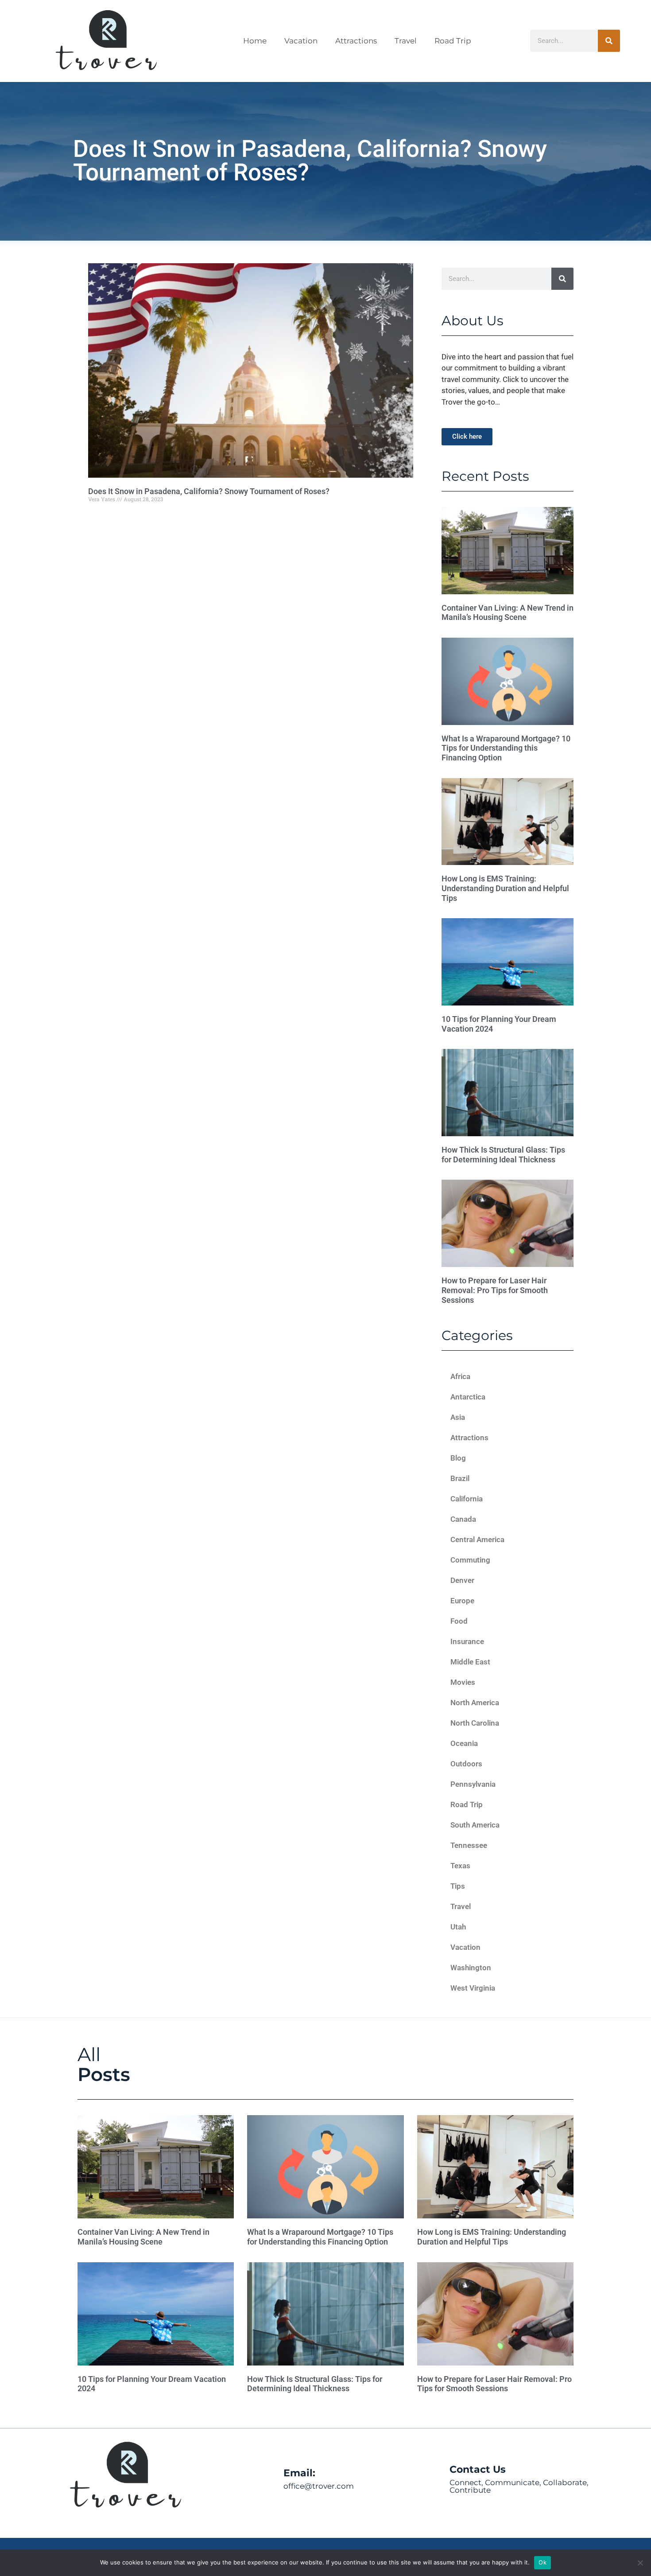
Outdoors (466, 1764)
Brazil (460, 1478)
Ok (542, 2562)
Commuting (470, 1560)
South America (475, 1825)
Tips (458, 1886)
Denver (462, 1580)
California (467, 1499)
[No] (640, 2563)
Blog (458, 1458)
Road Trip (453, 41)
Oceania (464, 1743)
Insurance (467, 1641)
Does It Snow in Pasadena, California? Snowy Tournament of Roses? (209, 491)
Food (459, 1621)
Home (255, 41)
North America (475, 1703)
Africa (460, 1376)
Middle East (470, 1662)
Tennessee (469, 1845)
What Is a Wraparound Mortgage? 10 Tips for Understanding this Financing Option (506, 748)
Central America (477, 1539)
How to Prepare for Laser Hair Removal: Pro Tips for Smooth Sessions (495, 1290)
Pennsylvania (473, 1784)
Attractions (356, 41)
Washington (471, 1968)
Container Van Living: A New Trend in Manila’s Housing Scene (508, 613)
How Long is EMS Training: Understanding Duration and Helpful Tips (505, 888)
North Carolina (475, 1723)
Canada (463, 1519)
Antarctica (468, 1397)
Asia (458, 1417)
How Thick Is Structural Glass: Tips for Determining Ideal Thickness (503, 1155)
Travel (406, 41)
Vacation (301, 41)
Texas (460, 1866)
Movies (463, 1682)
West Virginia (473, 1988)
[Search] (609, 41)
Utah (458, 1927)
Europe (462, 1601)
